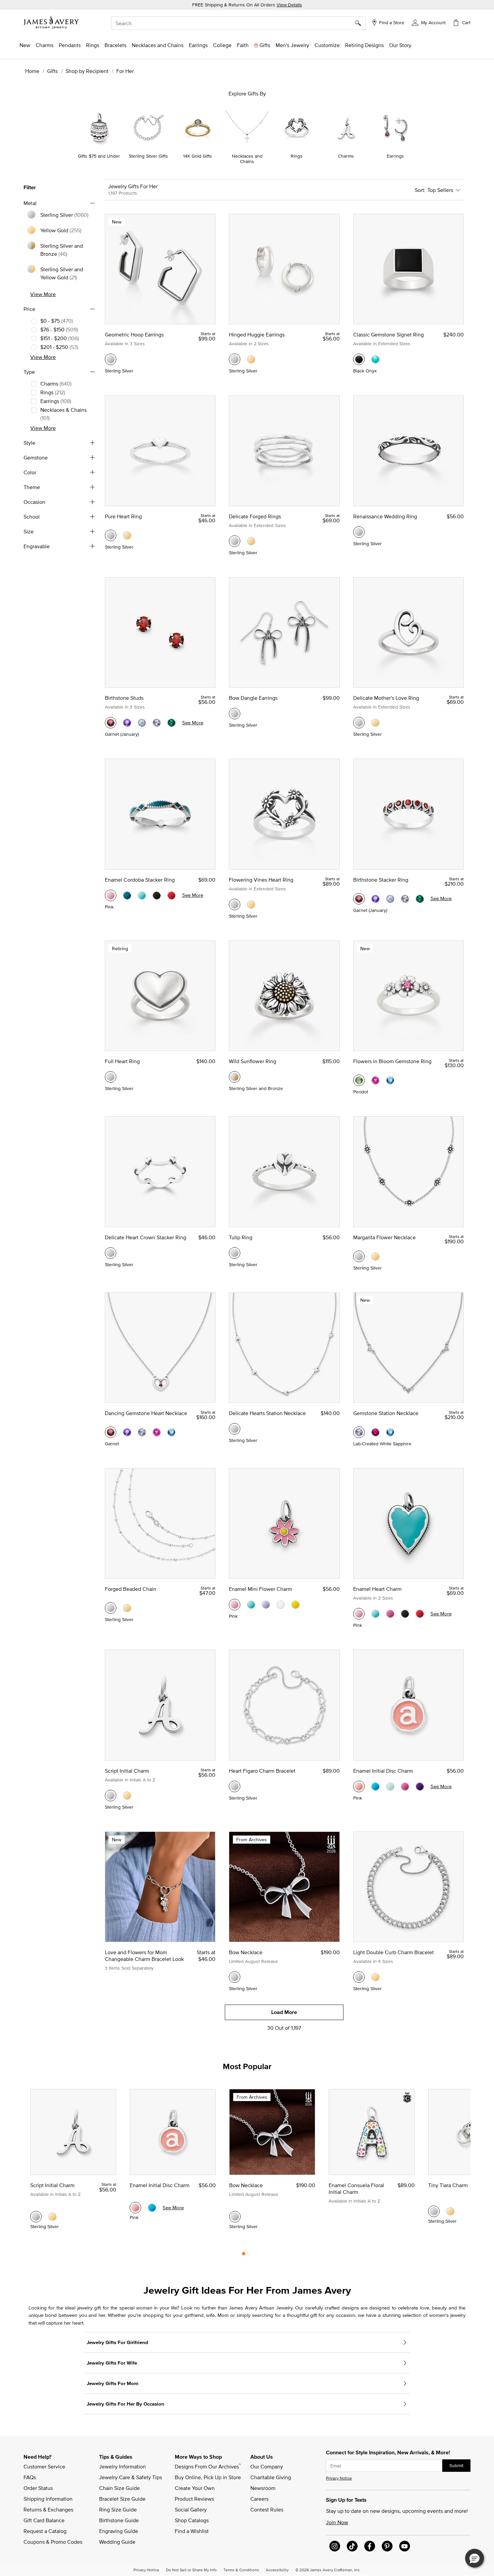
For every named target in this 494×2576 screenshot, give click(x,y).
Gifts (52, 71)
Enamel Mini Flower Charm (260, 1589)
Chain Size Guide (119, 2488)
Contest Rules (267, 2509)
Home (32, 71)
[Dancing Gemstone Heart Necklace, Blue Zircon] (171, 1432)
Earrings (395, 156)
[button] (429, 22)
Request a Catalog (45, 2531)
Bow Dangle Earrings (253, 698)
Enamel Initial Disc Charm (383, 1771)
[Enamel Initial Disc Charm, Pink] (359, 1786)
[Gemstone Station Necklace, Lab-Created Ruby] (375, 1432)
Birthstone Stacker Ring (381, 880)
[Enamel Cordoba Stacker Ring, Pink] (111, 895)
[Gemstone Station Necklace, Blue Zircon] (390, 1432)
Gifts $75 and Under (99, 156)
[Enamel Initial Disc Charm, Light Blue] (390, 1786)
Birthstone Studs (124, 698)
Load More (284, 2012)
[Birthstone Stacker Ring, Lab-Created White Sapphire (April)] (405, 899)
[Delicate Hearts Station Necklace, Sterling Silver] (235, 1429)
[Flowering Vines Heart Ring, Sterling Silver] (235, 904)
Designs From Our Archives (208, 2466)
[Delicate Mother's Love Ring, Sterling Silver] (359, 723)
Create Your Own (195, 2488)
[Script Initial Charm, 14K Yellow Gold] (127, 1796)
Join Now (337, 2522)
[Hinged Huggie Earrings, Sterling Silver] (235, 359)
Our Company (267, 2466)
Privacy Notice (339, 2478)
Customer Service (44, 2466)
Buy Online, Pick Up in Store (208, 2477)
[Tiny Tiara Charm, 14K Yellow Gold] (450, 2211)
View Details (289, 5)
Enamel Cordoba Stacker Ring (140, 880)
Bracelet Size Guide (122, 2499)
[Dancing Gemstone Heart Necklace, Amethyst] (127, 1432)
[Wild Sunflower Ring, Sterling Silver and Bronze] (235, 1077)
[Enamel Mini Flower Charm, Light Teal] (251, 1605)
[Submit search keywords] (360, 23)
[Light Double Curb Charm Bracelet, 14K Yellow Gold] (375, 1977)
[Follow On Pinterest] (387, 2546)
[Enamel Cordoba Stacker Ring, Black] (157, 895)
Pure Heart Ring (123, 516)
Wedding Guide (117, 2542)
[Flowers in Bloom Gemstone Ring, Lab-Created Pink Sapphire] (375, 1080)
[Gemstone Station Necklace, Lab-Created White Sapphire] (359, 1432)
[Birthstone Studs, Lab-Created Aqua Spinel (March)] (142, 723)
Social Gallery (191, 2509)
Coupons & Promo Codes (53, 2542)
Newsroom (263, 2488)
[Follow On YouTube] (405, 2546)
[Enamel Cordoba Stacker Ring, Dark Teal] (127, 895)
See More (193, 722)
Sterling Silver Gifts (148, 156)
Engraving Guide (119, 2531)
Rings (297, 156)
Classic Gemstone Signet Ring (388, 334)
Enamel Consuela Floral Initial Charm (356, 2188)
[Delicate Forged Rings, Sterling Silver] (235, 541)
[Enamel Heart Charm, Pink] (359, 1614)
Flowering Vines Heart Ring (261, 880)
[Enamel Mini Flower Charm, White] (281, 1605)
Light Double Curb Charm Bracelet (394, 1952)
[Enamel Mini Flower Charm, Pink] (235, 1605)
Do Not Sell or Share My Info (191, 2570)
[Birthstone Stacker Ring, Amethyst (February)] (375, 899)
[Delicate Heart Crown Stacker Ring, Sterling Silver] (111, 1253)
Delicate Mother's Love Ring (386, 698)
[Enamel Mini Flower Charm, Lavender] (266, 1605)
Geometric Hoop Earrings (134, 334)
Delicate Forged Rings (255, 516)
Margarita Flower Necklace (384, 1237)
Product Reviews (194, 2499)
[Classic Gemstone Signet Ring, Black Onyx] (359, 359)
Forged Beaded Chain (131, 1589)
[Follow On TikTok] (352, 2546)
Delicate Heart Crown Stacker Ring (146, 1237)
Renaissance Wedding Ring (385, 516)
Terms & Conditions (241, 2570)
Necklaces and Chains (247, 159)
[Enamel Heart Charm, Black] (405, 1614)
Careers (259, 2499)
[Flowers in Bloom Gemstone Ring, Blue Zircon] (390, 1080)
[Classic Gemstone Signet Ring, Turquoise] (375, 359)
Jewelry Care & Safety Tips (131, 2477)
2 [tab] (249, 2255)
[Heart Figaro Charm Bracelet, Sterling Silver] (235, 1786)
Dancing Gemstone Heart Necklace (146, 1413)
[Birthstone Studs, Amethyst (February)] (127, 723)
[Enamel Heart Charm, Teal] (375, 1614)
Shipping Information (48, 2499)
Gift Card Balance (44, 2520)
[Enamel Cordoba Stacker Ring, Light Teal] (142, 895)
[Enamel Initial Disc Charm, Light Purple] (420, 1786)
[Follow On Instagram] (335, 2546)
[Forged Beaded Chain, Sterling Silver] (111, 1608)
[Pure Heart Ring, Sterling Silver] (111, 535)
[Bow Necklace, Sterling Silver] (235, 1977)
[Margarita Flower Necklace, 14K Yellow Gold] (375, 1256)
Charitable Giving (271, 2477)
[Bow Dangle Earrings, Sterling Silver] (235, 714)
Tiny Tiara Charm (448, 2185)
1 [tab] (244, 2255)
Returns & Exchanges (48, 2509)
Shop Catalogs (192, 2520)
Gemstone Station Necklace (386, 1413)
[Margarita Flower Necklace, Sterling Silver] (359, 1256)
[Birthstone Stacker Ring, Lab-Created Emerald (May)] (420, 899)
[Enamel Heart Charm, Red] (420, 1614)
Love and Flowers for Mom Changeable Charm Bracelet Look (144, 1956)
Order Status (38, 2488)
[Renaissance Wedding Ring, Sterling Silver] (359, 532)
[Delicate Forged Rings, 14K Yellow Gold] (251, 541)
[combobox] (238, 23)
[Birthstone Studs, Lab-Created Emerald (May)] (171, 723)
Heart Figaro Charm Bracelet (262, 1771)
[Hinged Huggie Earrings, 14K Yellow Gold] (251, 359)
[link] (222, 45)
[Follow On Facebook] (370, 2546)
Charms (346, 156)
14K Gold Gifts (198, 156)
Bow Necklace (246, 1952)
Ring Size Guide (118, 2509)
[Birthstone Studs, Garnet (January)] (111, 723)
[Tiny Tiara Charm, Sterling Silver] (434, 2211)
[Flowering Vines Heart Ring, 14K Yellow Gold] (251, 904)
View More (43, 294)
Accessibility (277, 2570)
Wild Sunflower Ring (253, 1061)
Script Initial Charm (127, 1771)
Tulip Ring (241, 1237)
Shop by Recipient (87, 71)
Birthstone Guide (119, 2520)
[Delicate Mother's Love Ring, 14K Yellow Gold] (375, 723)
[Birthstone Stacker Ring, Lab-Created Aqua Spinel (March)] (390, 899)
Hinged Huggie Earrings (257, 334)
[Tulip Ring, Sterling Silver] (235, 1253)
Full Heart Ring (122, 1061)
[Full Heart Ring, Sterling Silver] (111, 1077)
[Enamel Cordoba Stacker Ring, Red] (171, 895)
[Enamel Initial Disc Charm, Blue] (375, 1786)
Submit (456, 2465)
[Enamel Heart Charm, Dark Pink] (390, 1614)
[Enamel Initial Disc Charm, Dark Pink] (405, 1786)
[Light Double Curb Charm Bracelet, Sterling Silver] (359, 1977)
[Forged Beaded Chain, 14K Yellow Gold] (127, 1608)
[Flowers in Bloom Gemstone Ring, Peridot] (359, 1080)
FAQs (30, 2477)
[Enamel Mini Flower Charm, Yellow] (295, 1605)
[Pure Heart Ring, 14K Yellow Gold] (127, 535)
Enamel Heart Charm (377, 1589)
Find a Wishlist (192, 2531)
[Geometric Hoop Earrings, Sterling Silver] (111, 359)
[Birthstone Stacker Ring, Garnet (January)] (359, 899)
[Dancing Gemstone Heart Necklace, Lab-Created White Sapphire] (142, 1432)
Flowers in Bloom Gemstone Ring (392, 1061)
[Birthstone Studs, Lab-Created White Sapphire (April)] (157, 723)
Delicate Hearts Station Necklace (267, 1413)
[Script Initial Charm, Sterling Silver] (111, 1796)
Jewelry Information (122, 2466)
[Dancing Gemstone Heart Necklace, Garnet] (111, 1432)
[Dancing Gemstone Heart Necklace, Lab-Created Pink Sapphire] (157, 1432)
